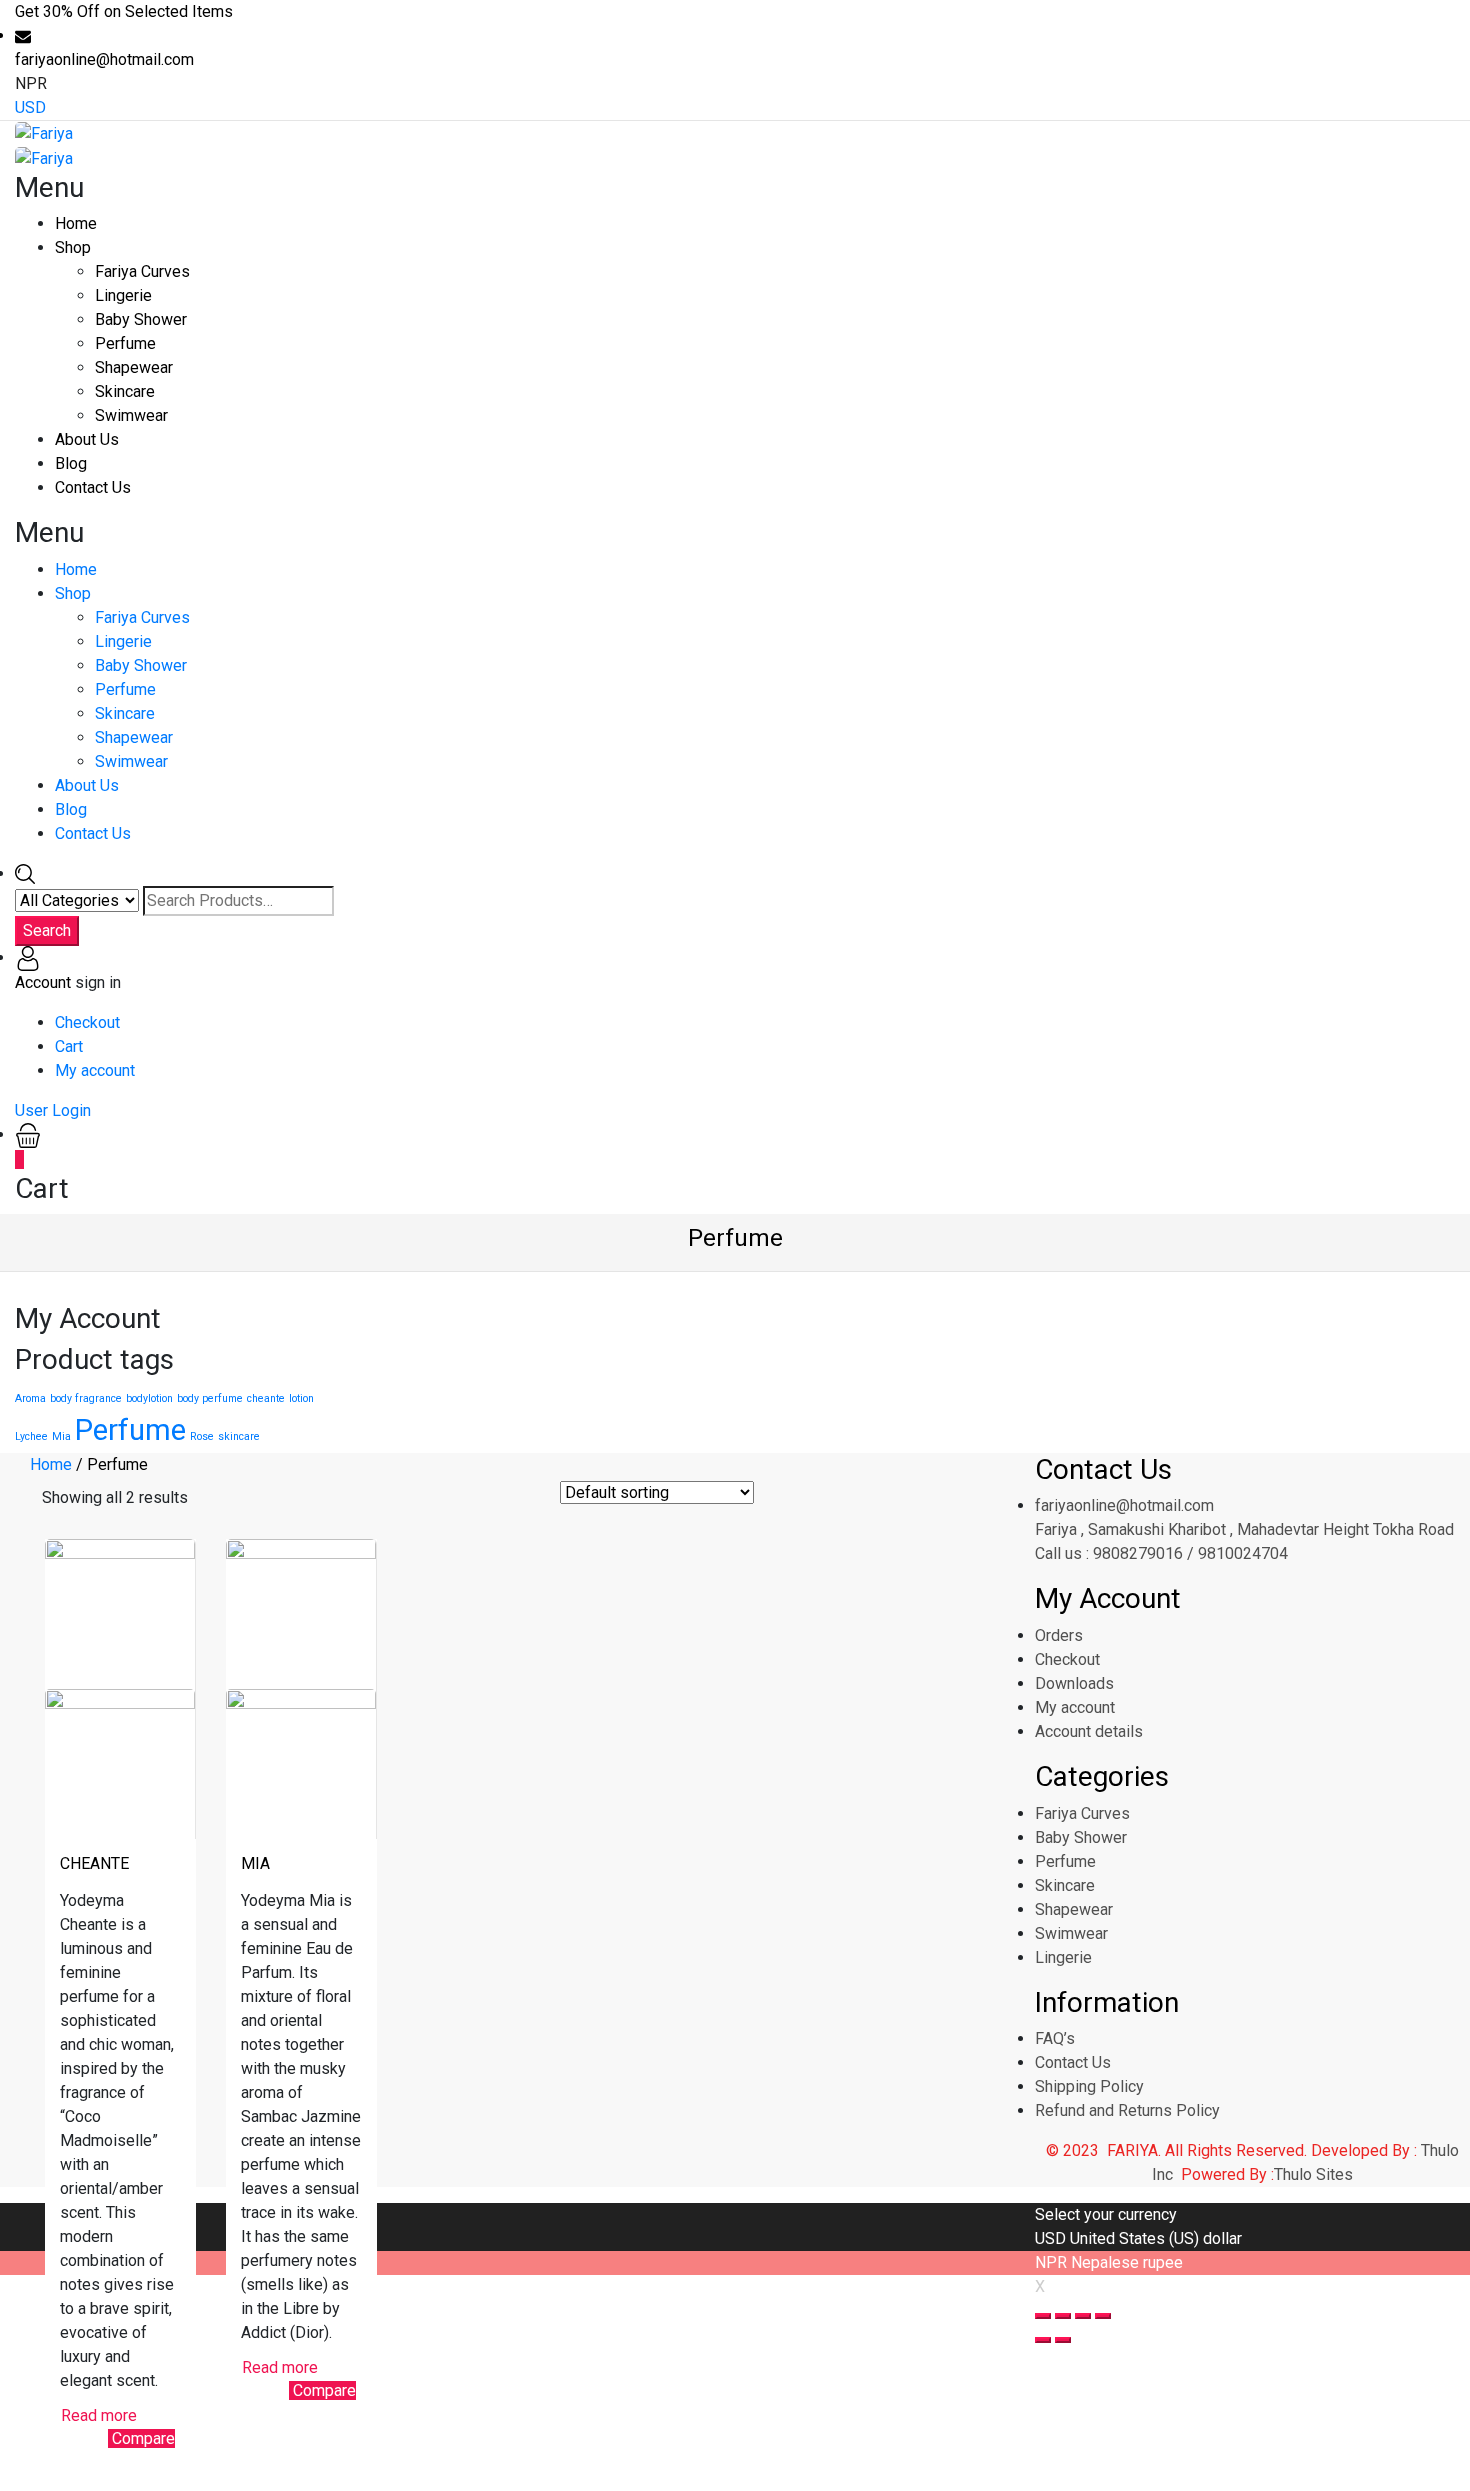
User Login (53, 1110)
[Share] (1063, 2316)
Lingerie (123, 295)
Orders (1059, 1635)
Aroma (30, 1398)
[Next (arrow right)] (1063, 2340)
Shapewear (134, 367)
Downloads (1074, 1683)
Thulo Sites (1313, 2174)
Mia (61, 1436)
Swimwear (131, 415)
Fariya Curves (142, 271)
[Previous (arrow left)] (1043, 2340)
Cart (69, 1046)
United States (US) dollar (1156, 2238)
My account (95, 1070)
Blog (71, 463)
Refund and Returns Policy (1127, 2110)
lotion (301, 1398)
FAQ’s (1055, 2038)
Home (76, 223)
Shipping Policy (1089, 2086)
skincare (239, 1436)
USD (30, 107)
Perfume (125, 343)
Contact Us (93, 487)
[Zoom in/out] (1103, 2316)
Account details (1089, 1731)
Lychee (31, 1436)
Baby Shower (141, 319)
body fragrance (86, 1398)
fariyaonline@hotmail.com (1124, 1505)
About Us (87, 439)
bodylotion (149, 1398)
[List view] (241, 1499)
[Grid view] (211, 1499)
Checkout (87, 1022)
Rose (202, 1436)
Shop (73, 247)
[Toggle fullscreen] (1083, 2316)
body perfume (210, 1398)
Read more (99, 2415)
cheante (266, 1398)
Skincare (125, 391)
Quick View (84, 2445)
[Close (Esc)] (1043, 2316)
